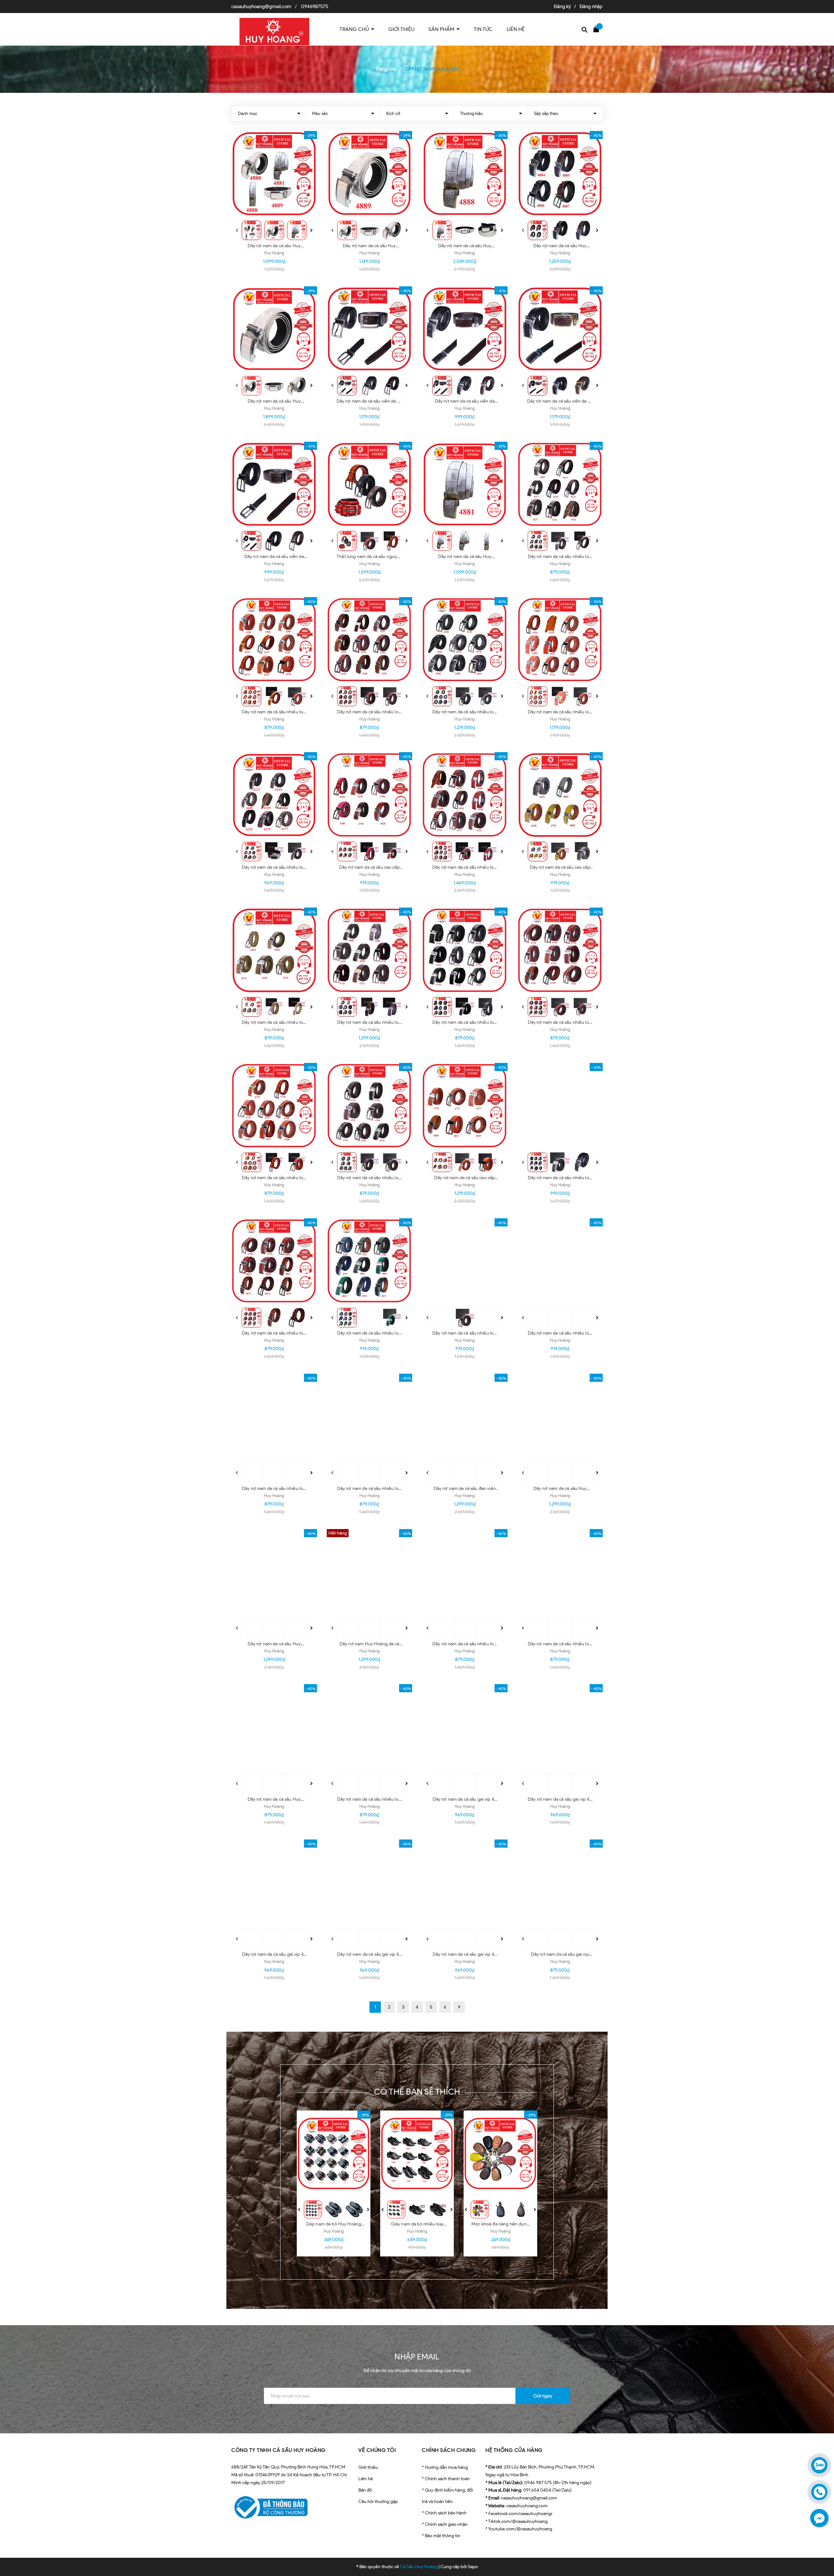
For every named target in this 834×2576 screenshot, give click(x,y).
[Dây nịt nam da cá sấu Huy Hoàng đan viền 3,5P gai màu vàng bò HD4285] (560, 1417)
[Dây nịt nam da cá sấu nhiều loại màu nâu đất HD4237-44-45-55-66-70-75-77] (274, 795)
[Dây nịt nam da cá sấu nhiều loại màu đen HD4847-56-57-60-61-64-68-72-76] (560, 1261)
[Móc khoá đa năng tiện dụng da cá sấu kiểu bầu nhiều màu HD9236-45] (500, 2154)
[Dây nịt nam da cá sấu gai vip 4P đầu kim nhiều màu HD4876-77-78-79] (465, 1882)
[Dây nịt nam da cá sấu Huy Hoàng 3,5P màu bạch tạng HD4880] (370, 174)
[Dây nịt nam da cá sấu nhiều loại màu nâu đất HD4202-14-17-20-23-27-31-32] (560, 485)
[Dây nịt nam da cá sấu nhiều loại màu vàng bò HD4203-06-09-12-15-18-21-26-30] (274, 640)
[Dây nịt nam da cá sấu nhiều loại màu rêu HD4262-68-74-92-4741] (274, 950)
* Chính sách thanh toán (446, 2479)
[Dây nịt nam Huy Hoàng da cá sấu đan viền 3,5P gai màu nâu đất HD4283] (370, 1572)
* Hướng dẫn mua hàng (445, 2467)
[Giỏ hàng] (598, 29)
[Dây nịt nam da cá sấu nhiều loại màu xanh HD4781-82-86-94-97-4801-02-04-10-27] (370, 1261)
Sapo (473, 2567)
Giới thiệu (368, 2467)
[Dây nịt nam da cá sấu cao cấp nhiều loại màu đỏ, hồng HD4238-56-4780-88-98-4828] (370, 795)
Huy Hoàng (274, 253)
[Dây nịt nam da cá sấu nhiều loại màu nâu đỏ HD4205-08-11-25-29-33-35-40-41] (370, 640)
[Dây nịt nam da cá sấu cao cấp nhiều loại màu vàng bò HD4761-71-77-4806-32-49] (465, 1106)
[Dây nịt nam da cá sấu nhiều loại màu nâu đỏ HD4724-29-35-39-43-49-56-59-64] (560, 950)
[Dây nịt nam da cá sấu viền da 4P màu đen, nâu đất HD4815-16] (560, 329)
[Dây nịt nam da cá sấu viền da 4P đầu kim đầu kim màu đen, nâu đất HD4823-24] (370, 329)
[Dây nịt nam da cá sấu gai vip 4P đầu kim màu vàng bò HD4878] (560, 1727)
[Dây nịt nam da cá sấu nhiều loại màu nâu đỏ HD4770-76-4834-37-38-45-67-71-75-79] (274, 1261)
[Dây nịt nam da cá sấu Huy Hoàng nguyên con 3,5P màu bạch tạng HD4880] (274, 329)
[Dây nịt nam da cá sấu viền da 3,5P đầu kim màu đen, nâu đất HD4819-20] (274, 485)
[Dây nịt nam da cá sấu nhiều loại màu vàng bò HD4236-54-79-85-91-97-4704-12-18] (560, 640)
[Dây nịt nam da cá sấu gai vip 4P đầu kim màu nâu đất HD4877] (274, 1882)
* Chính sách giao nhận (445, 2524)
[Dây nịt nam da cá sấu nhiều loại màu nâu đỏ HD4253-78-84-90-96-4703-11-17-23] (465, 795)
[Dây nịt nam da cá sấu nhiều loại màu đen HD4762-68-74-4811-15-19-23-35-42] (560, 1106)
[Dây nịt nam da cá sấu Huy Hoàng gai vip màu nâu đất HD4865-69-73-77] (274, 1727)
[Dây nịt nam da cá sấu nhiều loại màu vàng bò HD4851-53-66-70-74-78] (274, 1417)
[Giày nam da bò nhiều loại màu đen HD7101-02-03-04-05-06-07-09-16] (417, 2154)
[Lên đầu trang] (821, 2542)
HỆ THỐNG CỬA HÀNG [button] (514, 2450)
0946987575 (315, 7)
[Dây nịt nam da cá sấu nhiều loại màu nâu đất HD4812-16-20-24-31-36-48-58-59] (465, 1261)
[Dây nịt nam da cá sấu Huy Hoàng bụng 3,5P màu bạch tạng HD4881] (465, 485)
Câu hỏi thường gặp (378, 2502)
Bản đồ (365, 2490)
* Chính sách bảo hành (444, 2513)
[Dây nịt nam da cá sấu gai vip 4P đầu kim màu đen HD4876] (370, 1882)
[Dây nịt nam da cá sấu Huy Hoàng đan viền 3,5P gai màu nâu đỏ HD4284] (274, 1572)
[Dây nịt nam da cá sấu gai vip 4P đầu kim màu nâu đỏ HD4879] (465, 1727)
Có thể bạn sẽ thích (417, 2092)
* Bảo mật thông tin (441, 2536)
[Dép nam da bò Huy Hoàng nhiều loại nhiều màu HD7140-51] (334, 2154)
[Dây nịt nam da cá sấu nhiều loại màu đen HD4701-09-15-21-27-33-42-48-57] (465, 950)
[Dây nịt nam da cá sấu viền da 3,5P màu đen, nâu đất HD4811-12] (465, 329)
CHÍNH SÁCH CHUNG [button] (449, 2450)
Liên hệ (366, 2479)
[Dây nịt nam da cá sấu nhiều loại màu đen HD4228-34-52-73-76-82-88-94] (465, 640)
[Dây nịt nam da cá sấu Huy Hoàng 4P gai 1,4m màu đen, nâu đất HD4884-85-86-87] (560, 174)
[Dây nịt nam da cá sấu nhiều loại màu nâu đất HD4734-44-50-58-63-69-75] (370, 1106)
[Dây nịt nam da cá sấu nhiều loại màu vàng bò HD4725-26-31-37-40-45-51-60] (274, 1106)
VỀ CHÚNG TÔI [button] (377, 2450)
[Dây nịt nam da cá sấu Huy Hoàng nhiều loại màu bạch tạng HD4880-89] (274, 174)
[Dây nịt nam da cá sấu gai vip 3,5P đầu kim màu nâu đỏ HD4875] (560, 1882)
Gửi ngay (543, 2396)
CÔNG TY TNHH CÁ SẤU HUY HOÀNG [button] (279, 2450)
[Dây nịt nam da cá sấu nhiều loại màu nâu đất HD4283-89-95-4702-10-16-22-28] (370, 950)
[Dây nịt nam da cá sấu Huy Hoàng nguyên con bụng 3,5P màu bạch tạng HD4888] (465, 174)
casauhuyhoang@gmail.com (261, 7)
